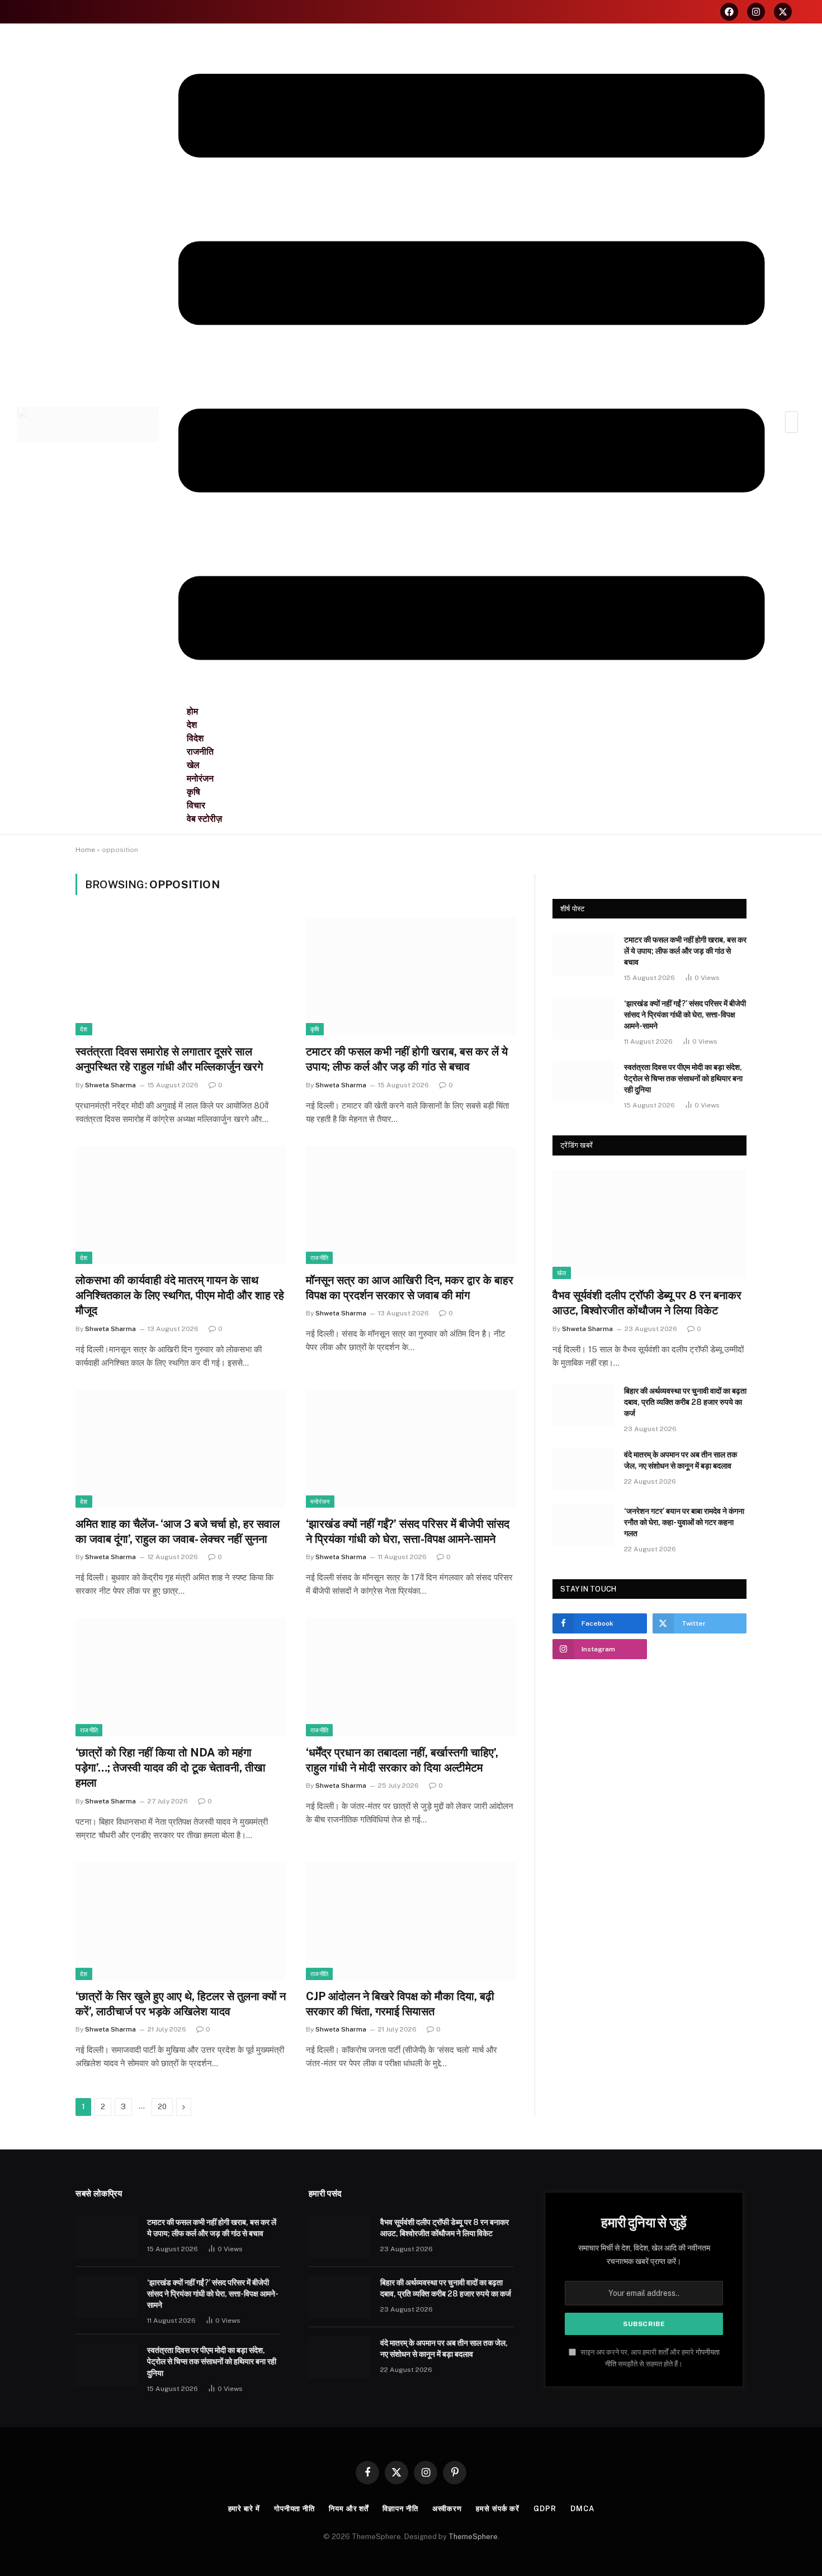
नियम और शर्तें (349, 2509)
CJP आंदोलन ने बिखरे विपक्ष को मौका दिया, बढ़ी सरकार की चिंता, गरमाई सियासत (400, 2004)
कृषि (315, 1029)
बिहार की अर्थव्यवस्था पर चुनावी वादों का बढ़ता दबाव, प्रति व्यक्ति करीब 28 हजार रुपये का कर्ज (685, 1402)
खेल (562, 1273)
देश (84, 1029)
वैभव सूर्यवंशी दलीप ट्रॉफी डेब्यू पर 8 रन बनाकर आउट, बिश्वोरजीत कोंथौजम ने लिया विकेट (647, 1303)
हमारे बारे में (244, 2509)
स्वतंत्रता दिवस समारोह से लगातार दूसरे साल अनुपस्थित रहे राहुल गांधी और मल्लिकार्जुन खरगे (169, 1059)
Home (85, 850)
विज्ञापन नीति (400, 2509)
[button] (472, 368)
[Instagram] (756, 12)
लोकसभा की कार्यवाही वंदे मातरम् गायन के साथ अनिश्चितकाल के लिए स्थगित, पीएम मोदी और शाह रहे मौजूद (180, 1295)
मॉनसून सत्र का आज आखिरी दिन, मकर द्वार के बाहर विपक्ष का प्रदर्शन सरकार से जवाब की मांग (410, 1288)
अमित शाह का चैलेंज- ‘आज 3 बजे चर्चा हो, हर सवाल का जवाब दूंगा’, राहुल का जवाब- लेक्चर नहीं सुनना (178, 1531)
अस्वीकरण (447, 2509)
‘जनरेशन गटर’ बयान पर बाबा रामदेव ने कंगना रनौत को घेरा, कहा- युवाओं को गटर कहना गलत (684, 1522)
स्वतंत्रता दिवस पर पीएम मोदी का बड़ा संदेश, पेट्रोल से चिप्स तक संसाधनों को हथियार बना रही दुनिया (683, 1078)
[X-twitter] (783, 12)
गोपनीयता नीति (294, 2509)
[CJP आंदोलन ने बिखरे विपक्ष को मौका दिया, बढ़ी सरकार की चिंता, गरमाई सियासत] (411, 1921)
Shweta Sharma (110, 1085)
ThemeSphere (473, 2537)
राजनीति (319, 1258)
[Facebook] (729, 12)
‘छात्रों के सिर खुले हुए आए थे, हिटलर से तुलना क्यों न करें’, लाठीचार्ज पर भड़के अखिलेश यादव (181, 2004)
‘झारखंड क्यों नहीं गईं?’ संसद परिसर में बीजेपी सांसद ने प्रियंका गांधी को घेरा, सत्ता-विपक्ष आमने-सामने (408, 1531)
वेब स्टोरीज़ (204, 819)
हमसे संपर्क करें (498, 2509)
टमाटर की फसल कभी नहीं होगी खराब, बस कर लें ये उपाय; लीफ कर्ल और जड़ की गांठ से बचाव (407, 1059)
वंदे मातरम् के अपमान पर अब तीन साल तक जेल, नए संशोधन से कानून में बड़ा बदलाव (681, 1460)
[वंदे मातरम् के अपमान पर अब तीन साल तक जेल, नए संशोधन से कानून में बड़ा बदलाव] (583, 1469)
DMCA (582, 2509)
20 (162, 2107)
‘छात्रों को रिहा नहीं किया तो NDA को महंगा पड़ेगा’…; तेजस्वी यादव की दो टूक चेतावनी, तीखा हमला (171, 1768)
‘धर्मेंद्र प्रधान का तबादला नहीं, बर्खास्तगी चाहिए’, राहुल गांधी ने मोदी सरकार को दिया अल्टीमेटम (402, 1760)
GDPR (545, 2509)
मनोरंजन (320, 1502)
